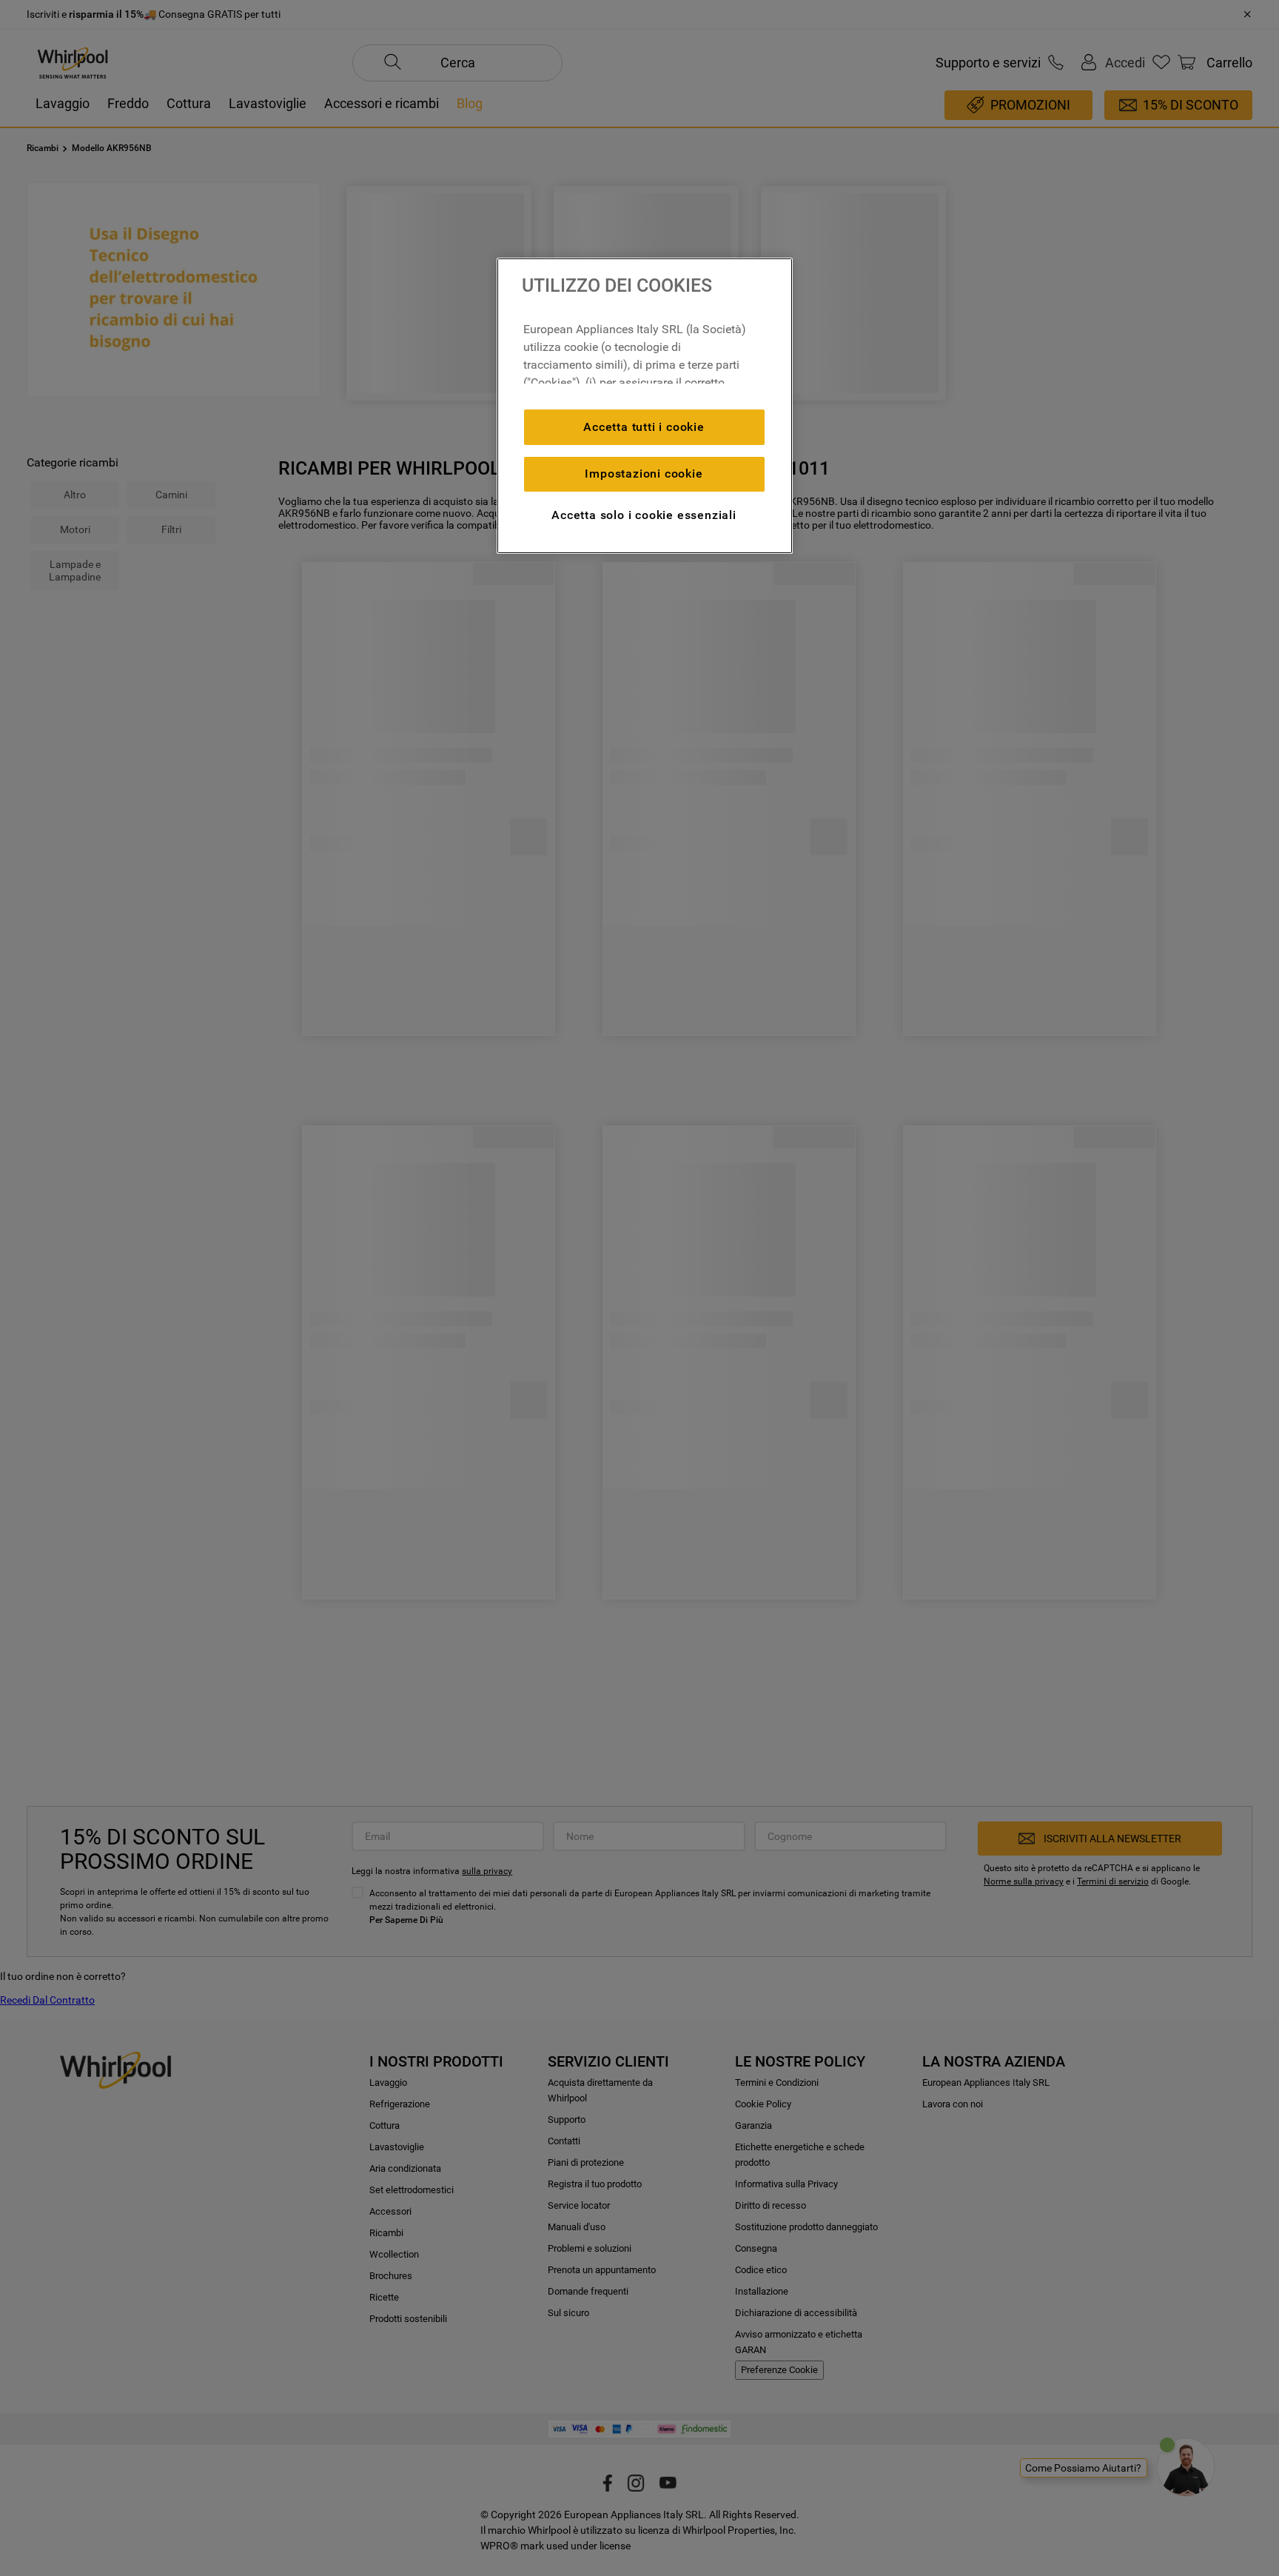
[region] (645, 406)
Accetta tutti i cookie (644, 427)
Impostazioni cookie (644, 474)
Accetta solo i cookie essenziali (644, 515)
